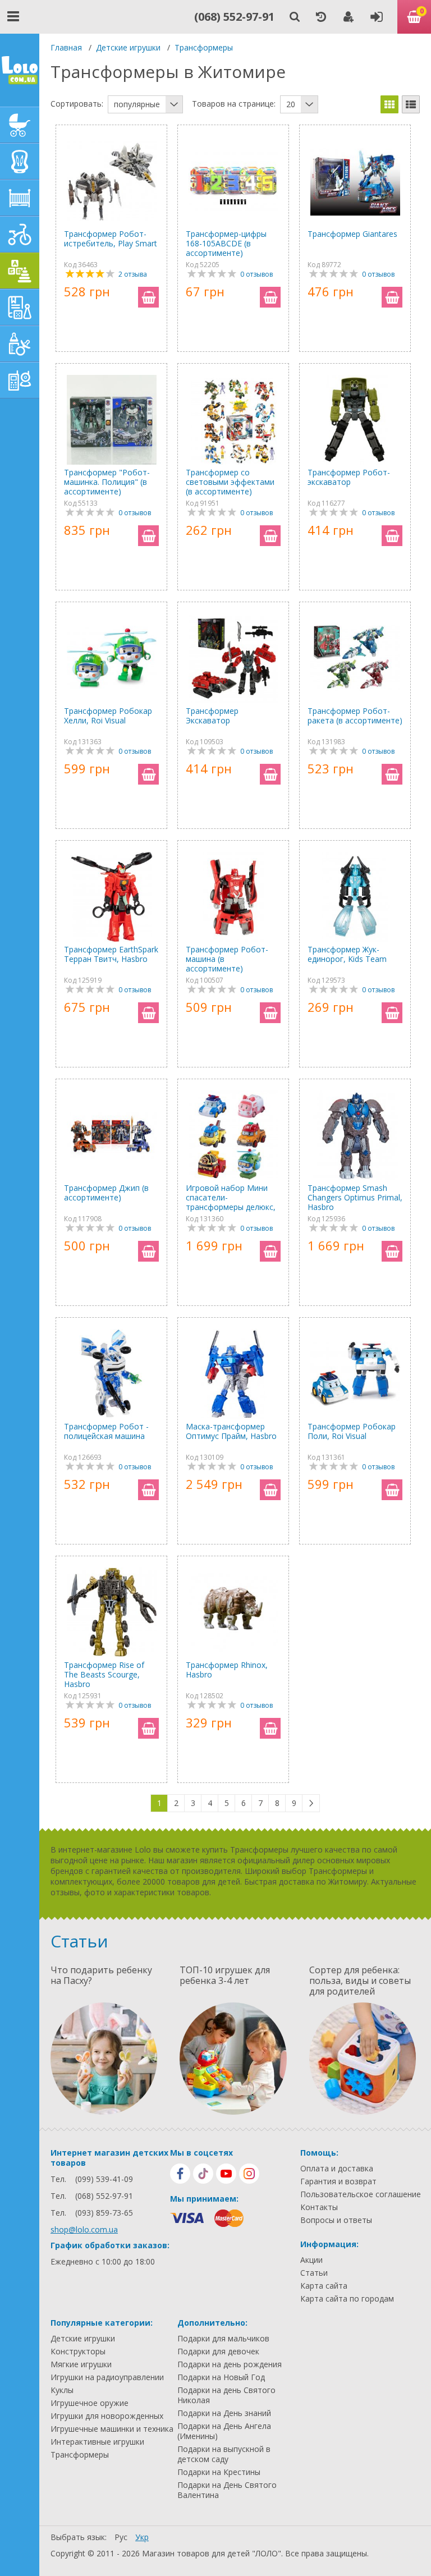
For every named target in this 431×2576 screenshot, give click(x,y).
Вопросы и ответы (336, 2220)
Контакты (319, 2207)
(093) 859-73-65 (104, 2213)
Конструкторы (78, 2352)
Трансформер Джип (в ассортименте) (106, 1193)
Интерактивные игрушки (97, 2442)
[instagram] (249, 2174)
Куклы (62, 2390)
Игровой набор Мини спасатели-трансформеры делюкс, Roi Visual (231, 1197)
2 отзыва (133, 274)
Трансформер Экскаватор (212, 716)
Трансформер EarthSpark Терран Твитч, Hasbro (111, 954)
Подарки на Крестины (219, 2472)
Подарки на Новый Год (221, 2377)
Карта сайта (324, 2286)
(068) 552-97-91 (234, 17)
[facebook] (180, 2174)
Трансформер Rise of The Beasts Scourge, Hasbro (104, 1674)
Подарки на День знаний (224, 2413)
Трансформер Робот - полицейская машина (106, 1431)
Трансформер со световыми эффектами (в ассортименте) (230, 482)
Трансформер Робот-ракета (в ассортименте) (355, 716)
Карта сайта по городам (347, 2299)
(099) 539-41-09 (104, 2179)
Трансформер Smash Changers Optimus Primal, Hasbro (355, 1197)
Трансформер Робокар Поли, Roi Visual (352, 1431)
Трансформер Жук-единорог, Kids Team (347, 954)
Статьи (314, 2273)
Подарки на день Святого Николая (226, 2395)
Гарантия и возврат (338, 2181)
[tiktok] (203, 2174)
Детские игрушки (128, 47)
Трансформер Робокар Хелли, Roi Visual (108, 716)
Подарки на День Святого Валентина (227, 2490)
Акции (311, 2260)
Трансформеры (204, 47)
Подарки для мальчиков (223, 2339)
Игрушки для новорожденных (107, 2416)
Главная (66, 47)
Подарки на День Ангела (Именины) (224, 2431)
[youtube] (226, 2174)
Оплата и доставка (337, 2169)
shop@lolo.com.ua (84, 2229)
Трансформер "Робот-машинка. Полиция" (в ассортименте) (107, 482)
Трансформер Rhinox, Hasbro (227, 1670)
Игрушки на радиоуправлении (107, 2377)
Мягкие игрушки (81, 2364)
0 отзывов (256, 274)
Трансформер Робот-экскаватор (349, 477)
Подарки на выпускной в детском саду (224, 2454)
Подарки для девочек (218, 2352)
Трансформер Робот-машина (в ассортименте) (227, 959)
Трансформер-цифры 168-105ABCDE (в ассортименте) (226, 243)
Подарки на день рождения (230, 2364)
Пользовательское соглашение (361, 2194)
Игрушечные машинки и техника (112, 2429)
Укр (142, 2537)
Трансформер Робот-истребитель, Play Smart (111, 239)
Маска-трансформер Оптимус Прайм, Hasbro (231, 1431)
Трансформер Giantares (352, 234)
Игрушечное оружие (90, 2403)
